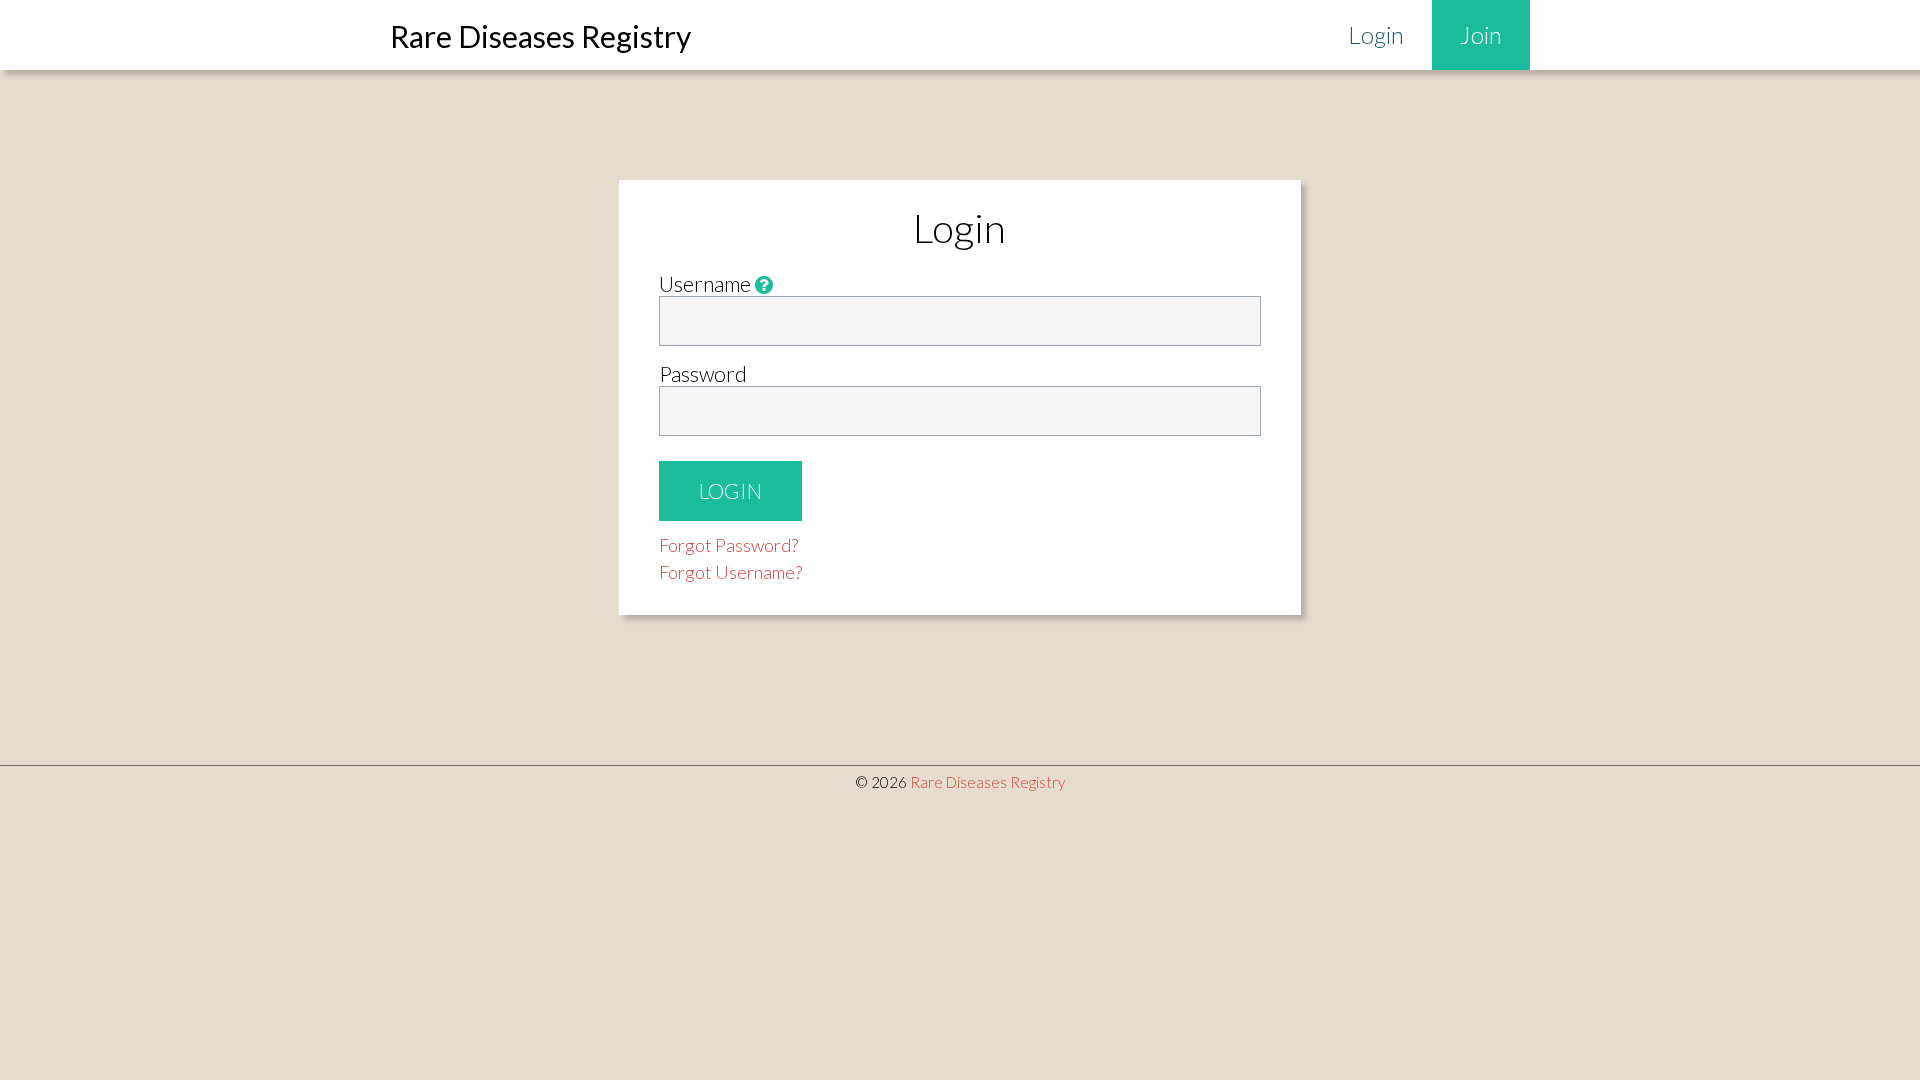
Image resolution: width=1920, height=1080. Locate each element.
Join (1481, 34)
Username (707, 283)
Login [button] (730, 490)
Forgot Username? (730, 572)
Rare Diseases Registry (987, 782)
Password (703, 373)
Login (1376, 34)
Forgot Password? (728, 545)
